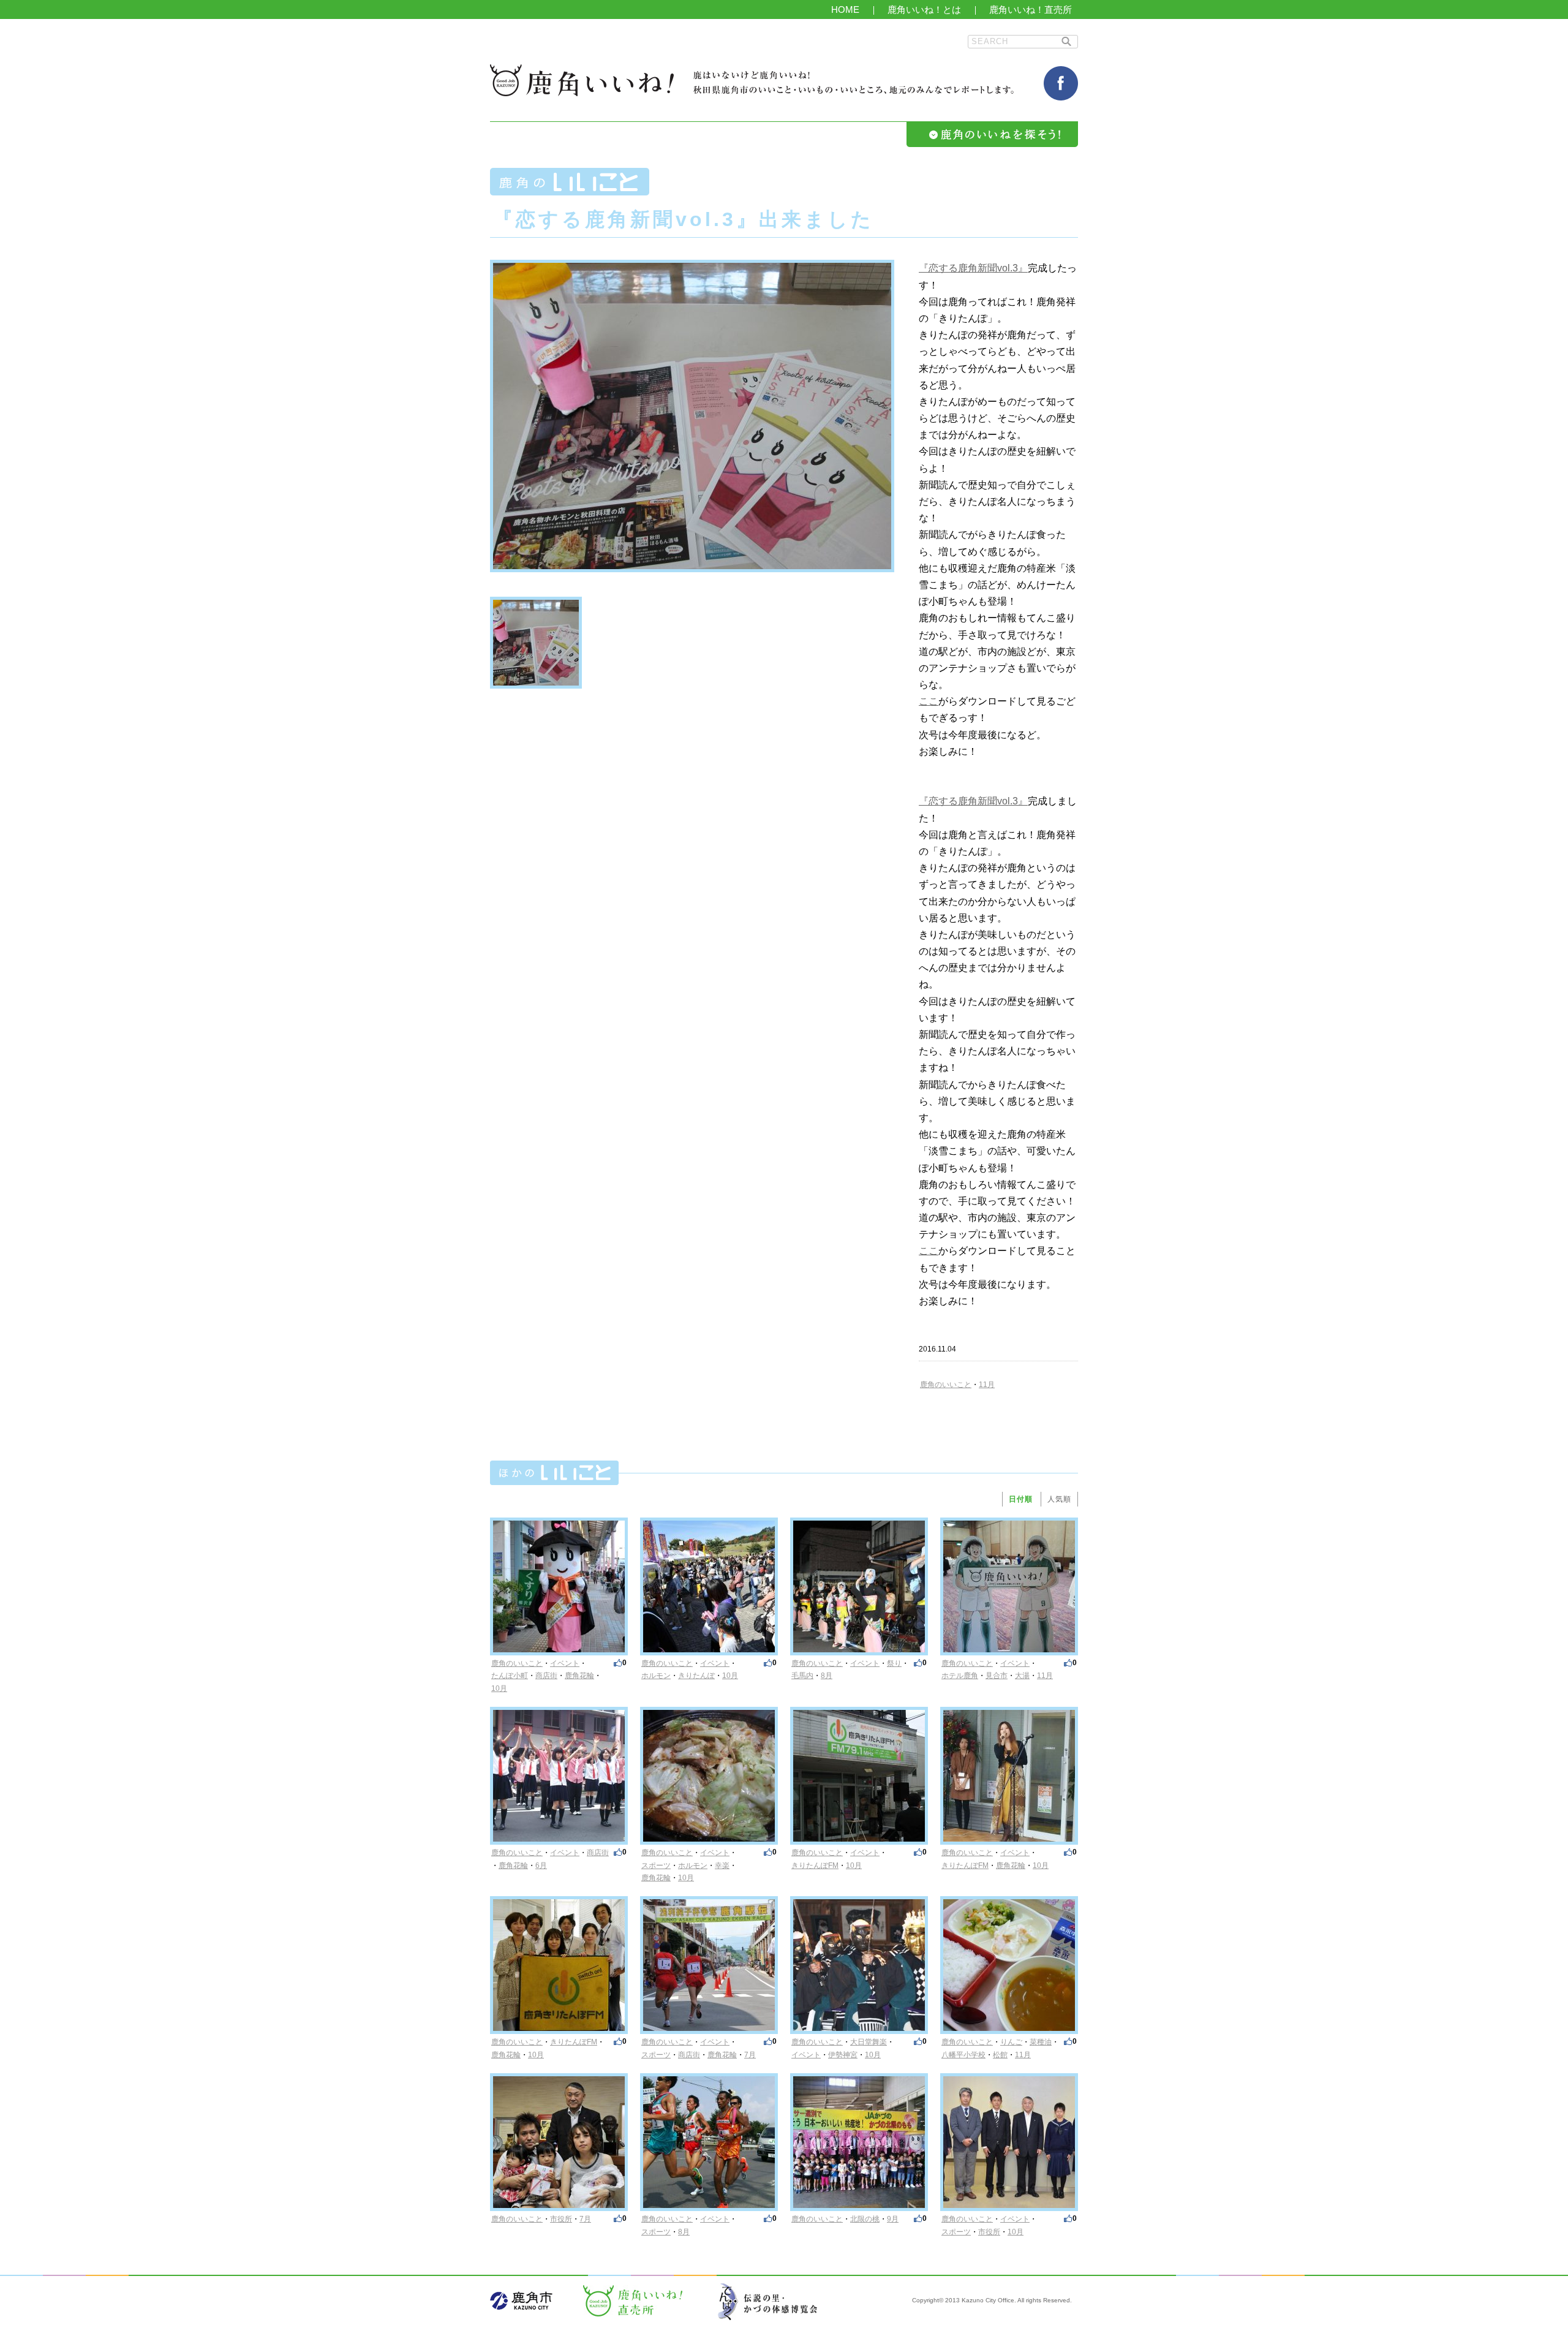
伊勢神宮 (843, 2055)
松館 (1000, 2055)
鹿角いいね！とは (924, 9)
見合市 (997, 1676)
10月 (499, 1688)
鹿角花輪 (579, 1676)
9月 (893, 2219)
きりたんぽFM (815, 1866)
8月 (827, 1676)
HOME (845, 9)
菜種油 (1041, 2042)
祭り (894, 1663)
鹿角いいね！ (582, 80)
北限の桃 (865, 2219)
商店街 (546, 1676)
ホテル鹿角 (960, 1676)
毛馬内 (802, 1676)
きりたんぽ (696, 1676)
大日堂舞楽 (869, 2042)
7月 (750, 2055)
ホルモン (656, 1676)
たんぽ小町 (510, 1676)
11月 (987, 1385)
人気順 (1059, 1499)
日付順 (1021, 1499)
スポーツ (656, 1866)
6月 (541, 1866)
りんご (1011, 2042)
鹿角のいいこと (946, 1385)
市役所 (561, 2219)
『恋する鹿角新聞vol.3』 (973, 268)
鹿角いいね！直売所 (1031, 9)
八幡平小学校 (963, 2055)
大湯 (1022, 1676)
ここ (929, 701)
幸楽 (722, 1866)
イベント (565, 1663)
